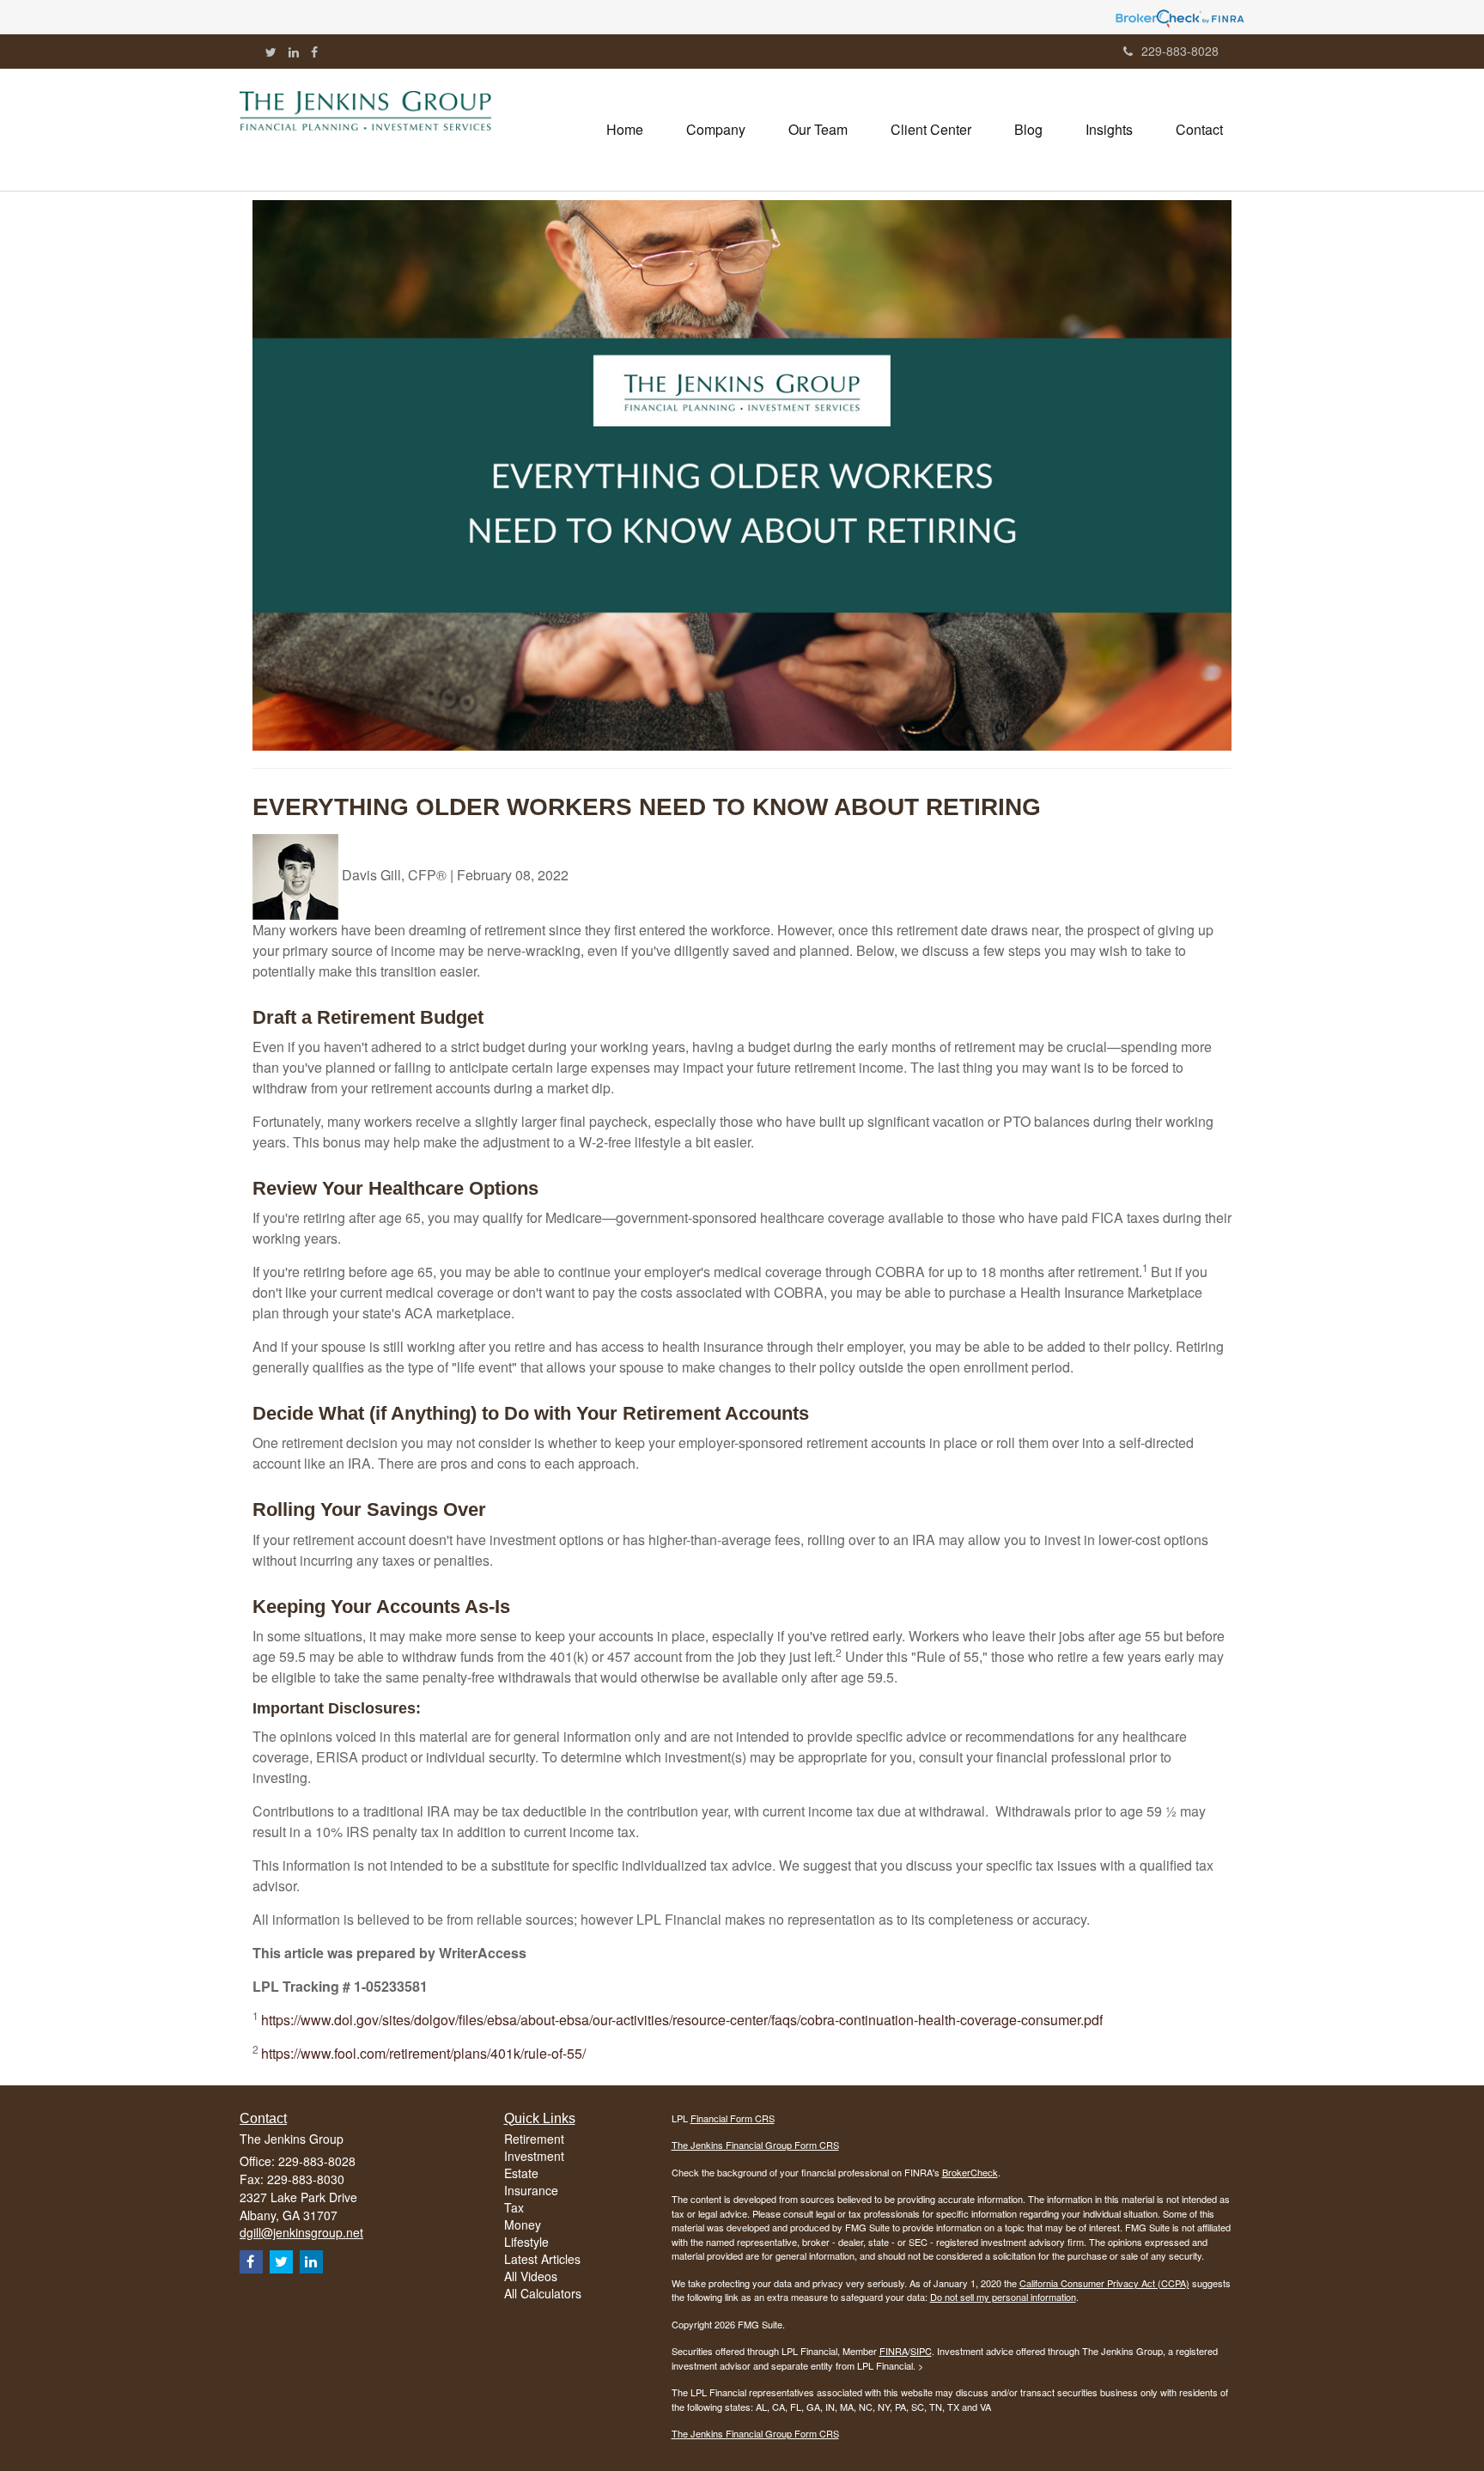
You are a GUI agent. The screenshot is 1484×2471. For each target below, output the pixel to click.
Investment (534, 2156)
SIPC (921, 2351)
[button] (716, 130)
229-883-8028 (1180, 51)
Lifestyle (526, 2242)
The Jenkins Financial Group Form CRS (755, 2145)
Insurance (531, 2190)
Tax (514, 2207)
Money (523, 2225)
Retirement (534, 2139)
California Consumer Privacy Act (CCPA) (1104, 2283)
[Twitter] (271, 52)
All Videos (531, 2276)
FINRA (894, 2351)
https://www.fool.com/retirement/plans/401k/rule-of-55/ (423, 2053)
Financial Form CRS (733, 2118)
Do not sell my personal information (1003, 2297)
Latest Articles (542, 2259)
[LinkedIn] (294, 52)
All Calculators (543, 2293)
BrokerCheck (970, 2172)
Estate (521, 2173)
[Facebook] (314, 52)
